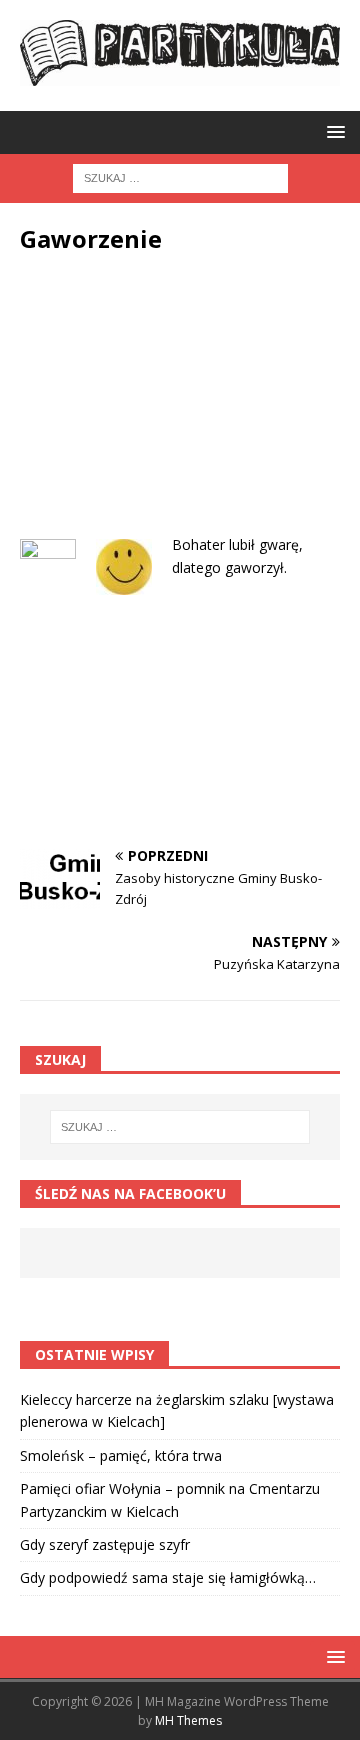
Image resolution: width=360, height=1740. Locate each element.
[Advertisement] (180, 409)
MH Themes (188, 1720)
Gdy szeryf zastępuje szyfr (105, 1544)
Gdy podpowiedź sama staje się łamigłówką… (168, 1577)
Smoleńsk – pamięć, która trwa (121, 1455)
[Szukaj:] (180, 177)
